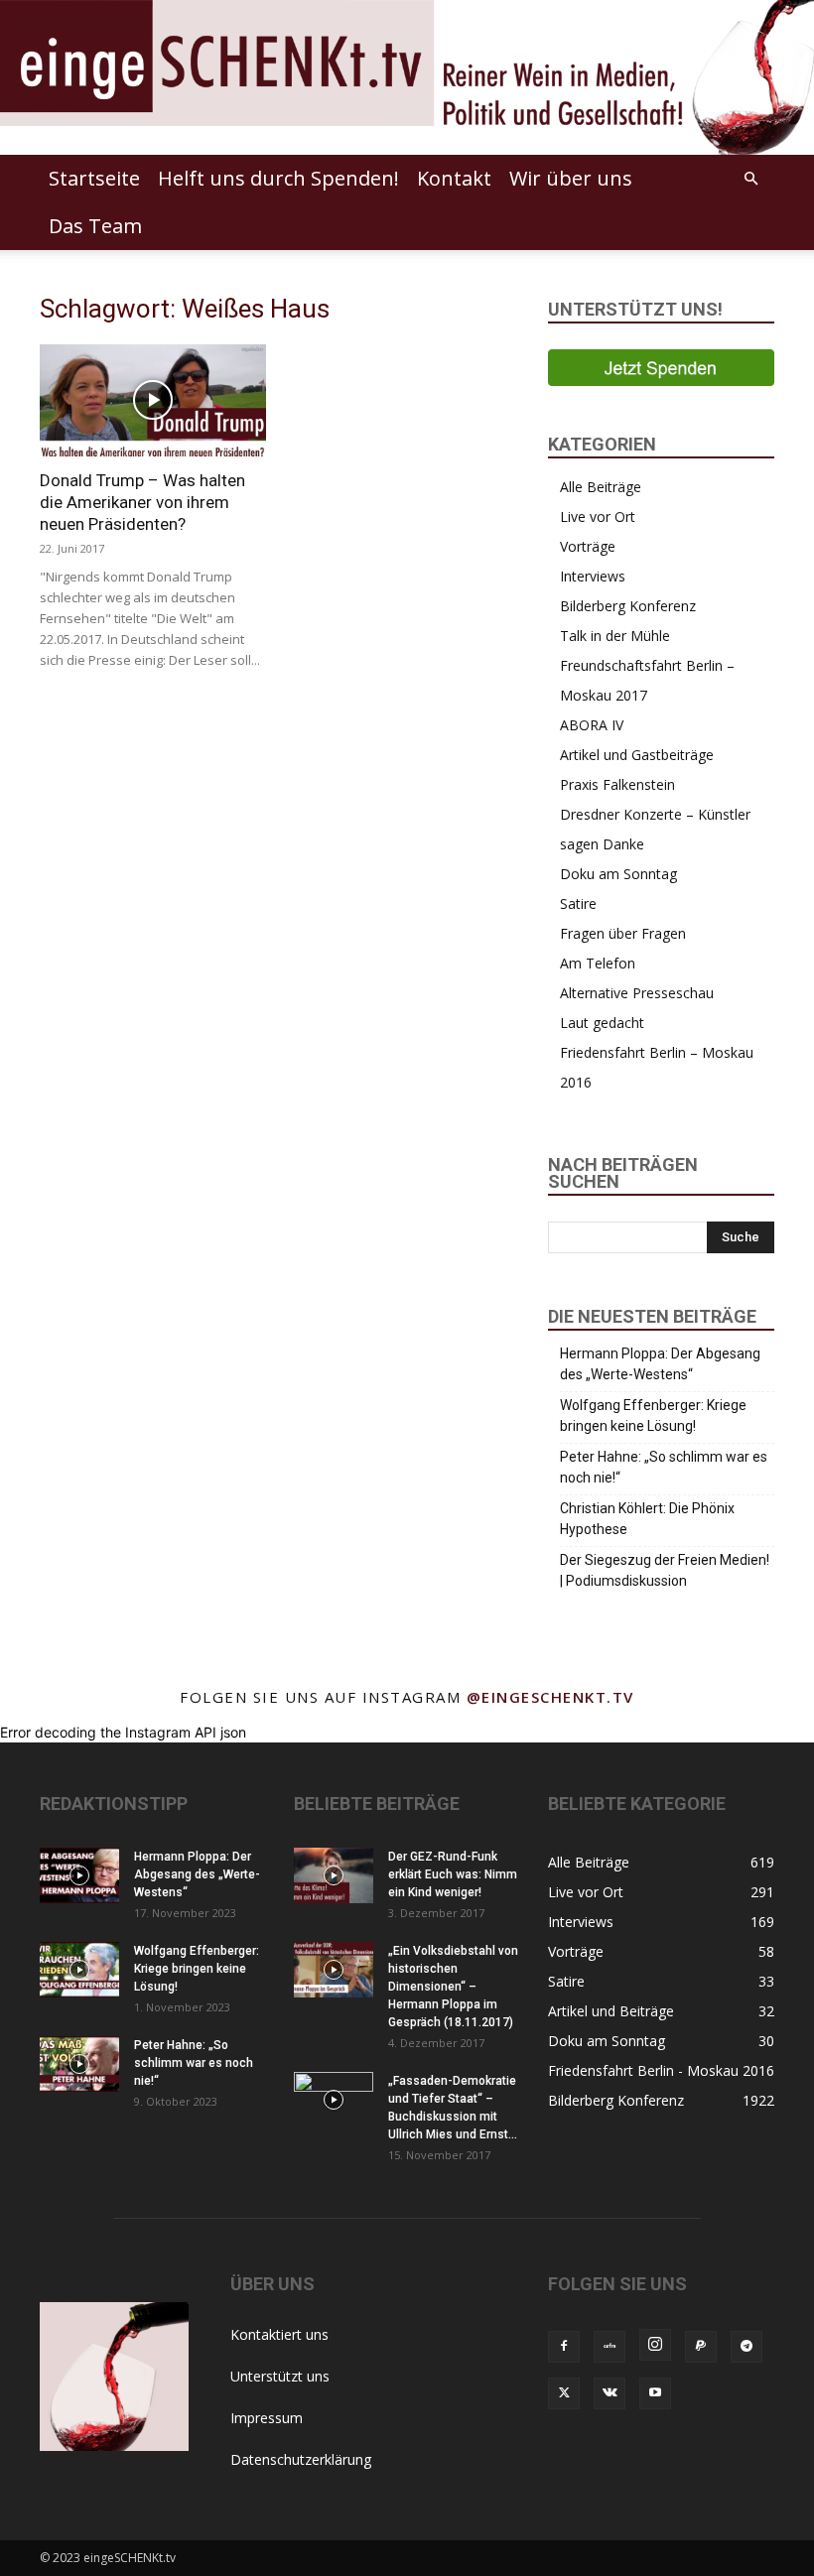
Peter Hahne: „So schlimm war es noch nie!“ (664, 1467)
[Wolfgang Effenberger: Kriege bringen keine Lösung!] (79, 1970)
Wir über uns (571, 178)
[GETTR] (610, 2347)
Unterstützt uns (280, 2376)
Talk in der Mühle (615, 636)
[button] (750, 179)
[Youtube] (655, 2393)
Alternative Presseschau (637, 993)
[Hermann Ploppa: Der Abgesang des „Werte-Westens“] (79, 1875)
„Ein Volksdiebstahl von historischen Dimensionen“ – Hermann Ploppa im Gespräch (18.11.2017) (453, 1987)
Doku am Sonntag (618, 874)
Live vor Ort (598, 516)
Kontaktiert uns (279, 2334)
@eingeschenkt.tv (550, 1697)
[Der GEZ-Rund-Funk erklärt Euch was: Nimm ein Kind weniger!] (334, 1875)
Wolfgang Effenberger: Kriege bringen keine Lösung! (653, 1416)
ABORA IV (592, 725)
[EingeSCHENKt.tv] (407, 77)
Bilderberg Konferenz (628, 606)
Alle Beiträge (601, 487)
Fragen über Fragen (623, 933)
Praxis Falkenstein (617, 784)
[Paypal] (701, 2347)
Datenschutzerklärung (301, 2459)
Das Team (95, 226)
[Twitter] (564, 2393)
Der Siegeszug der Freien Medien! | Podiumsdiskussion (665, 1570)
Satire (578, 903)
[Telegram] (746, 2347)
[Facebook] (564, 2347)
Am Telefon (598, 963)
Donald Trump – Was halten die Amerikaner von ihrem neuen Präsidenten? (142, 502)
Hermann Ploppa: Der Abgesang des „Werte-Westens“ (660, 1364)
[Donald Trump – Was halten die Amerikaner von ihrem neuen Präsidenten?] (153, 400)
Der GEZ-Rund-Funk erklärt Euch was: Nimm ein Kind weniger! (453, 1874)
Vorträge (588, 546)
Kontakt (454, 178)
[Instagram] (655, 2345)
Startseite (94, 178)
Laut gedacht (602, 1023)
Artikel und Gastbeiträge (637, 755)
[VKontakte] (610, 2393)
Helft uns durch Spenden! (278, 178)
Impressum (267, 2418)
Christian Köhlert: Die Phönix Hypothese (647, 1519)
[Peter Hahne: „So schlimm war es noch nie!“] (79, 2064)
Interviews (593, 576)
